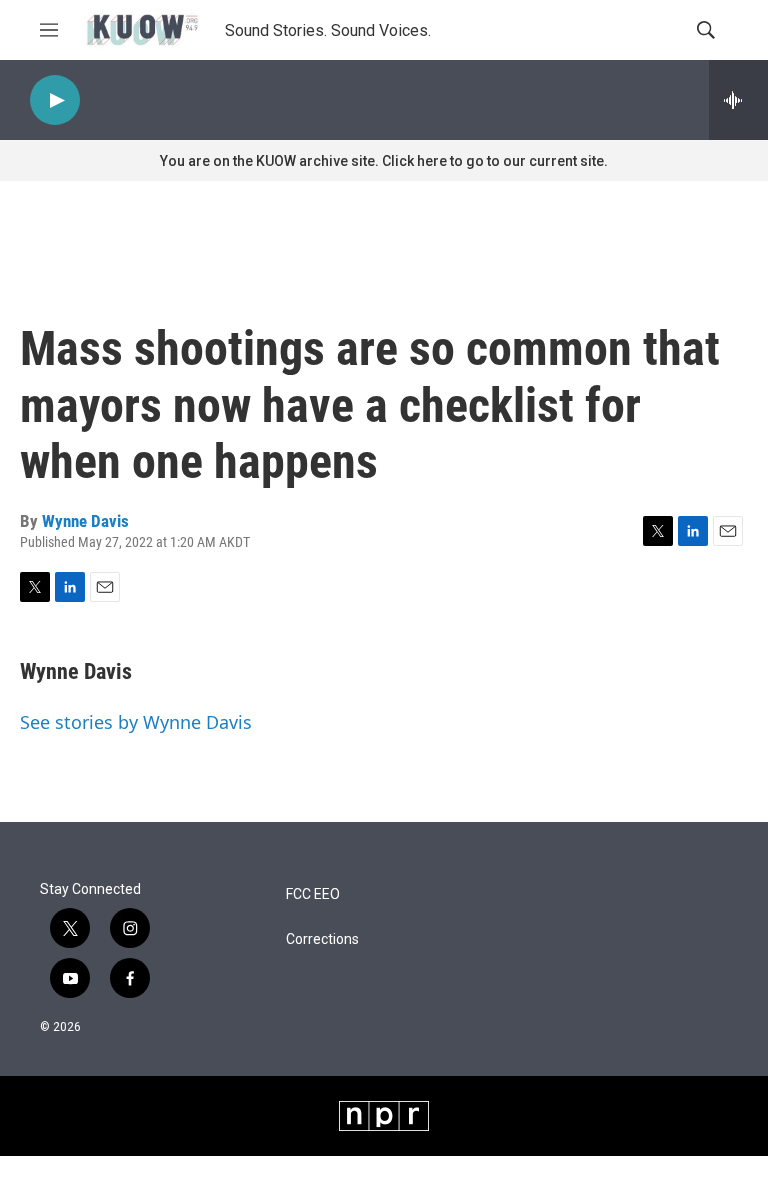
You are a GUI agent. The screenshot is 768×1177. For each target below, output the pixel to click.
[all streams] (738, 100)
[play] (55, 100)
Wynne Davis (85, 521)
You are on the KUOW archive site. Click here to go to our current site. (384, 161)
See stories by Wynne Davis (136, 722)
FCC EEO (313, 894)
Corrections (322, 939)
